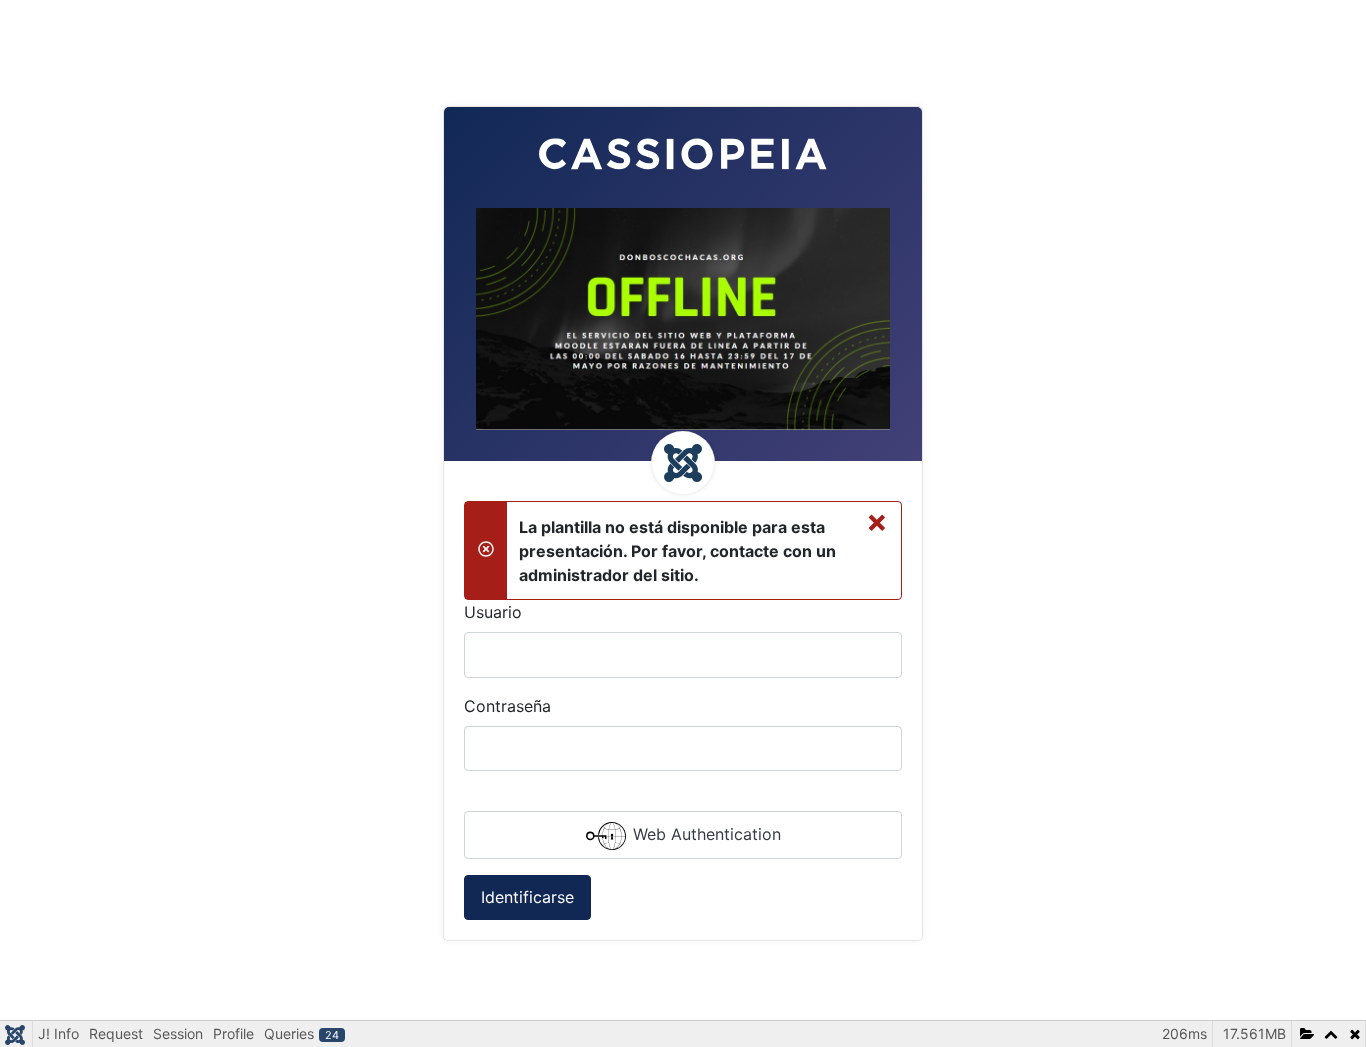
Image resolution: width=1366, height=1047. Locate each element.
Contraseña (507, 706)
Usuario (493, 612)
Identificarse (527, 897)
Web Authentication (704, 834)
